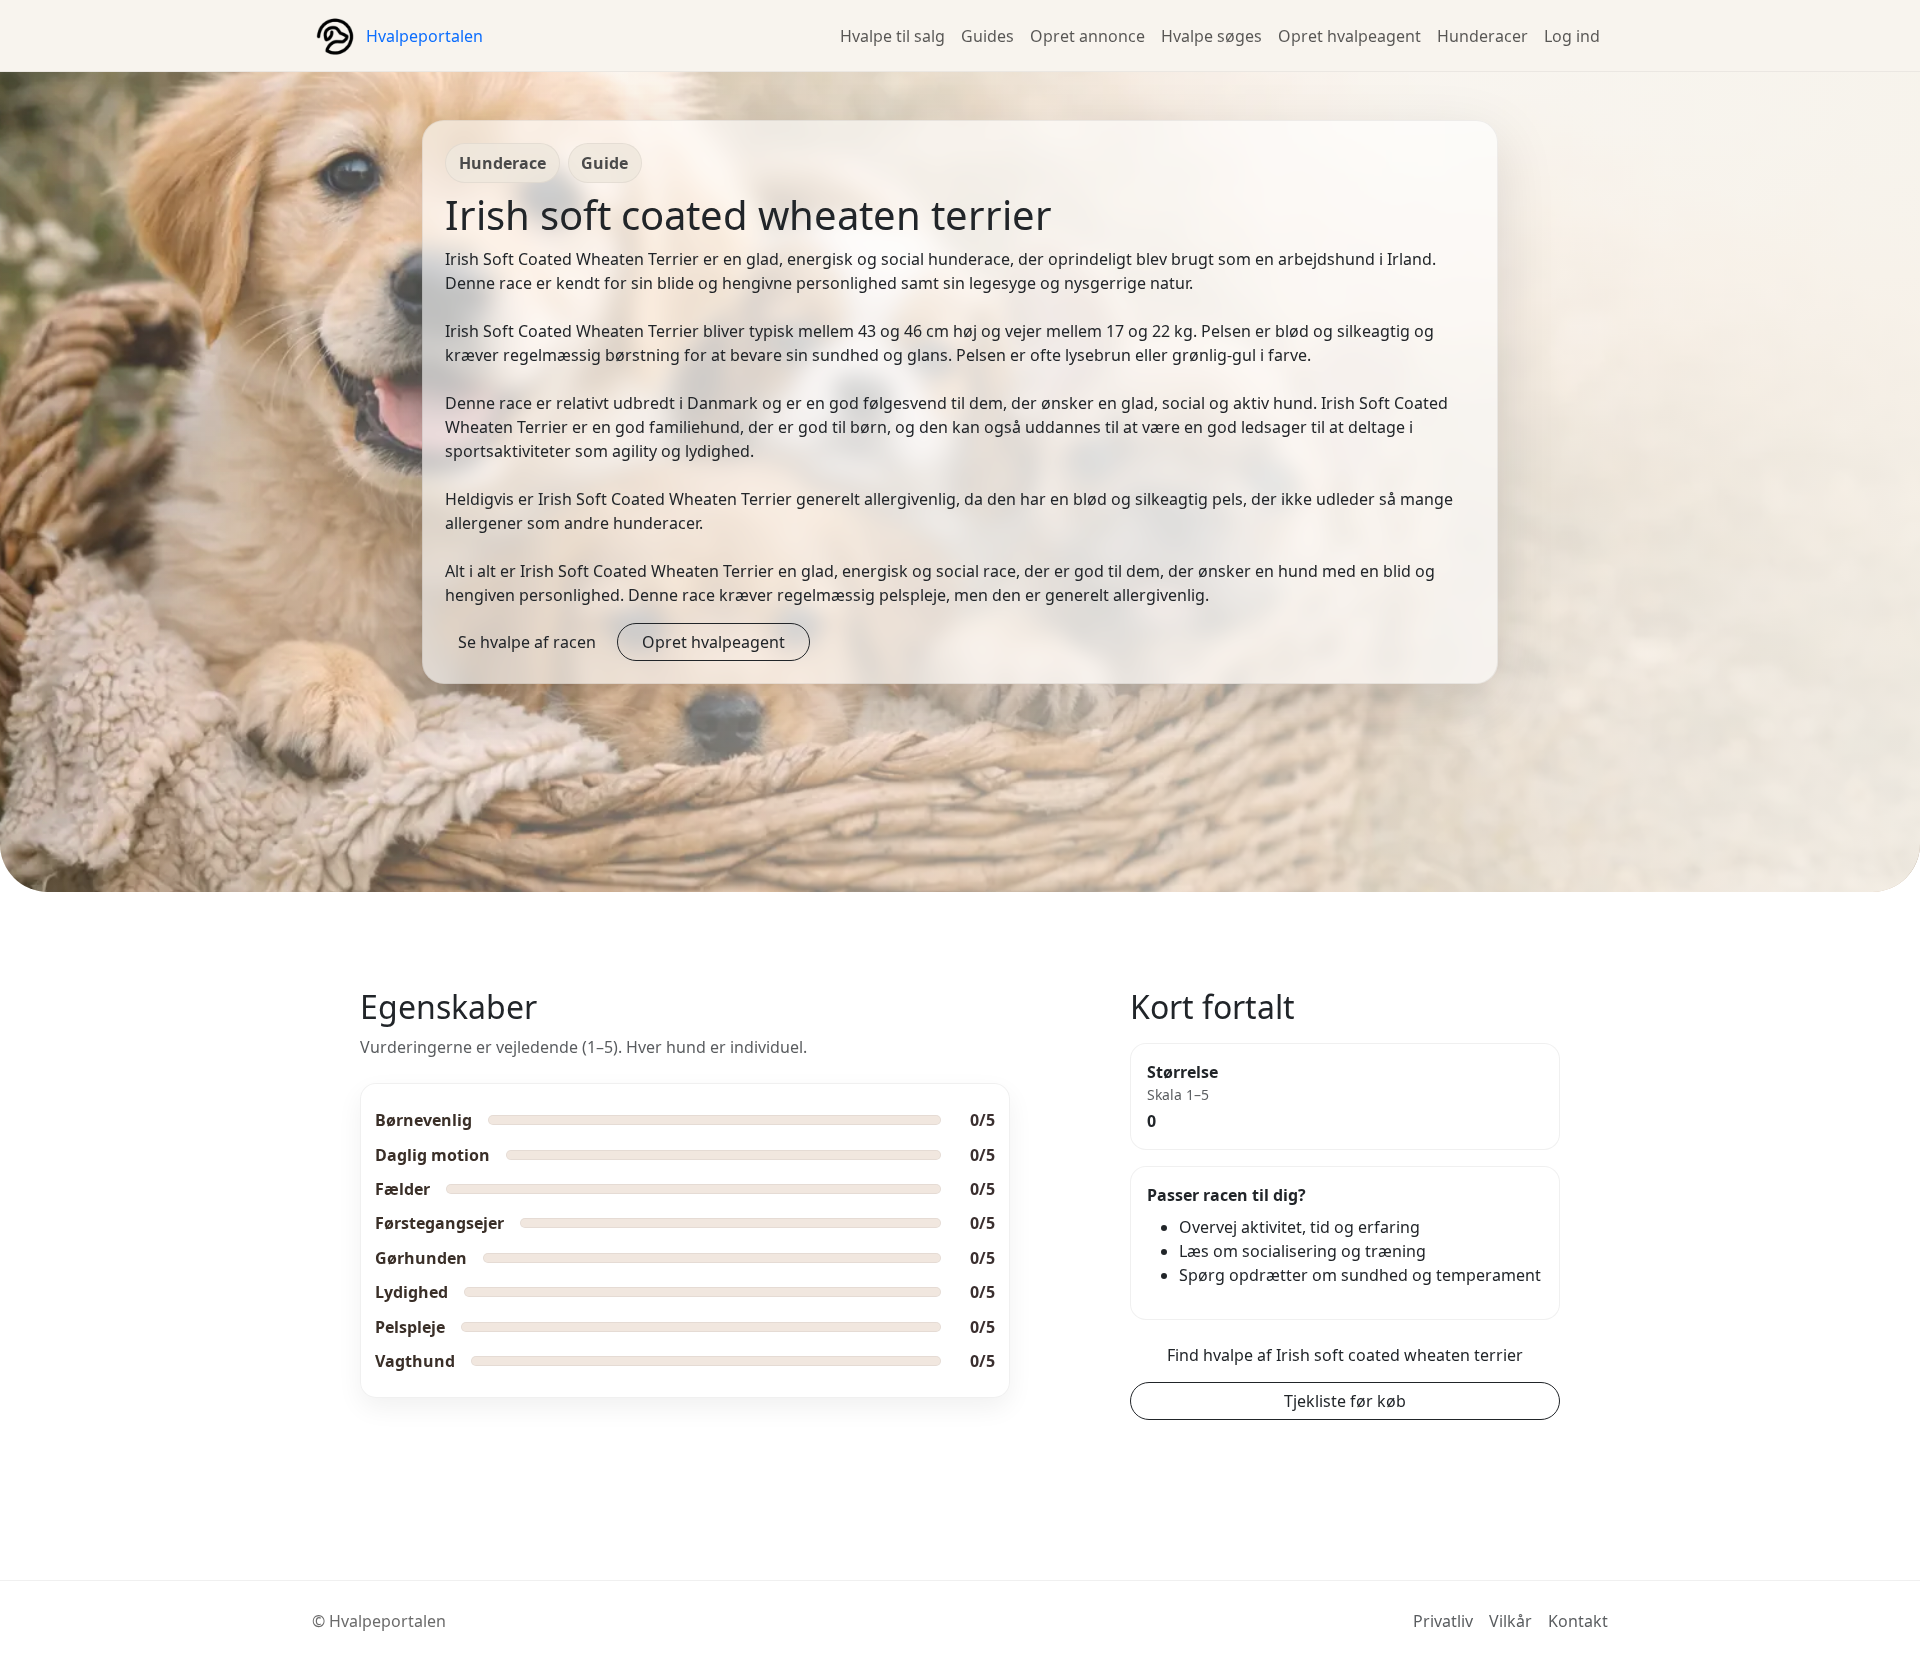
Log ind (1572, 36)
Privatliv (1443, 1621)
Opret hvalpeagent (1349, 36)
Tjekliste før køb (1345, 1401)
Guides (987, 36)
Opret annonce (1087, 36)
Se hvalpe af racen (527, 642)
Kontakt (1578, 1621)
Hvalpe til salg (892, 36)
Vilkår (1510, 1621)
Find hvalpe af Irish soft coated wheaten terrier (1345, 1355)
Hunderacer (1482, 36)
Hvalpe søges (1211, 36)
